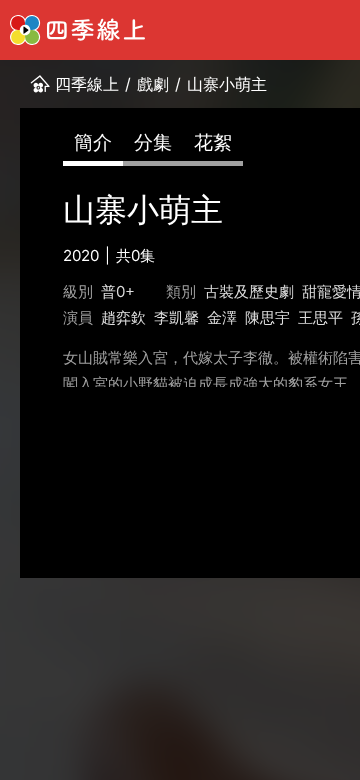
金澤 (222, 317)
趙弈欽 (123, 317)
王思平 (320, 317)
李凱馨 (176, 317)
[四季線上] (77, 30)
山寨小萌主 (227, 84)
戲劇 (153, 84)
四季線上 (87, 84)
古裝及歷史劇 (249, 291)
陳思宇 (267, 317)
